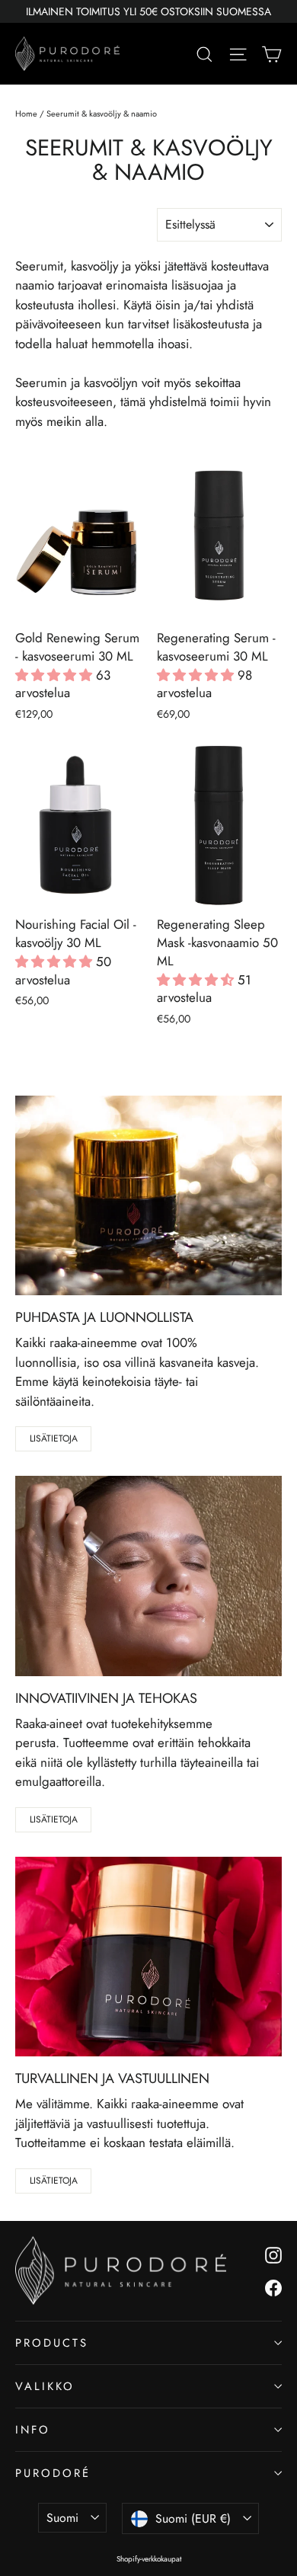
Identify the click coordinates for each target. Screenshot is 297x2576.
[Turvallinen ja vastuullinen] (148, 1957)
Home (26, 114)
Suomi (62, 2518)
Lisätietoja (54, 1438)
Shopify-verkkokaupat (149, 2559)
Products (52, 2343)
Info (33, 2430)
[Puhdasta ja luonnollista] (148, 1196)
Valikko (45, 2386)
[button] (56, 675)
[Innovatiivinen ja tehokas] (148, 1576)
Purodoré (53, 2473)
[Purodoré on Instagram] (273, 2254)
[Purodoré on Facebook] (273, 2287)
